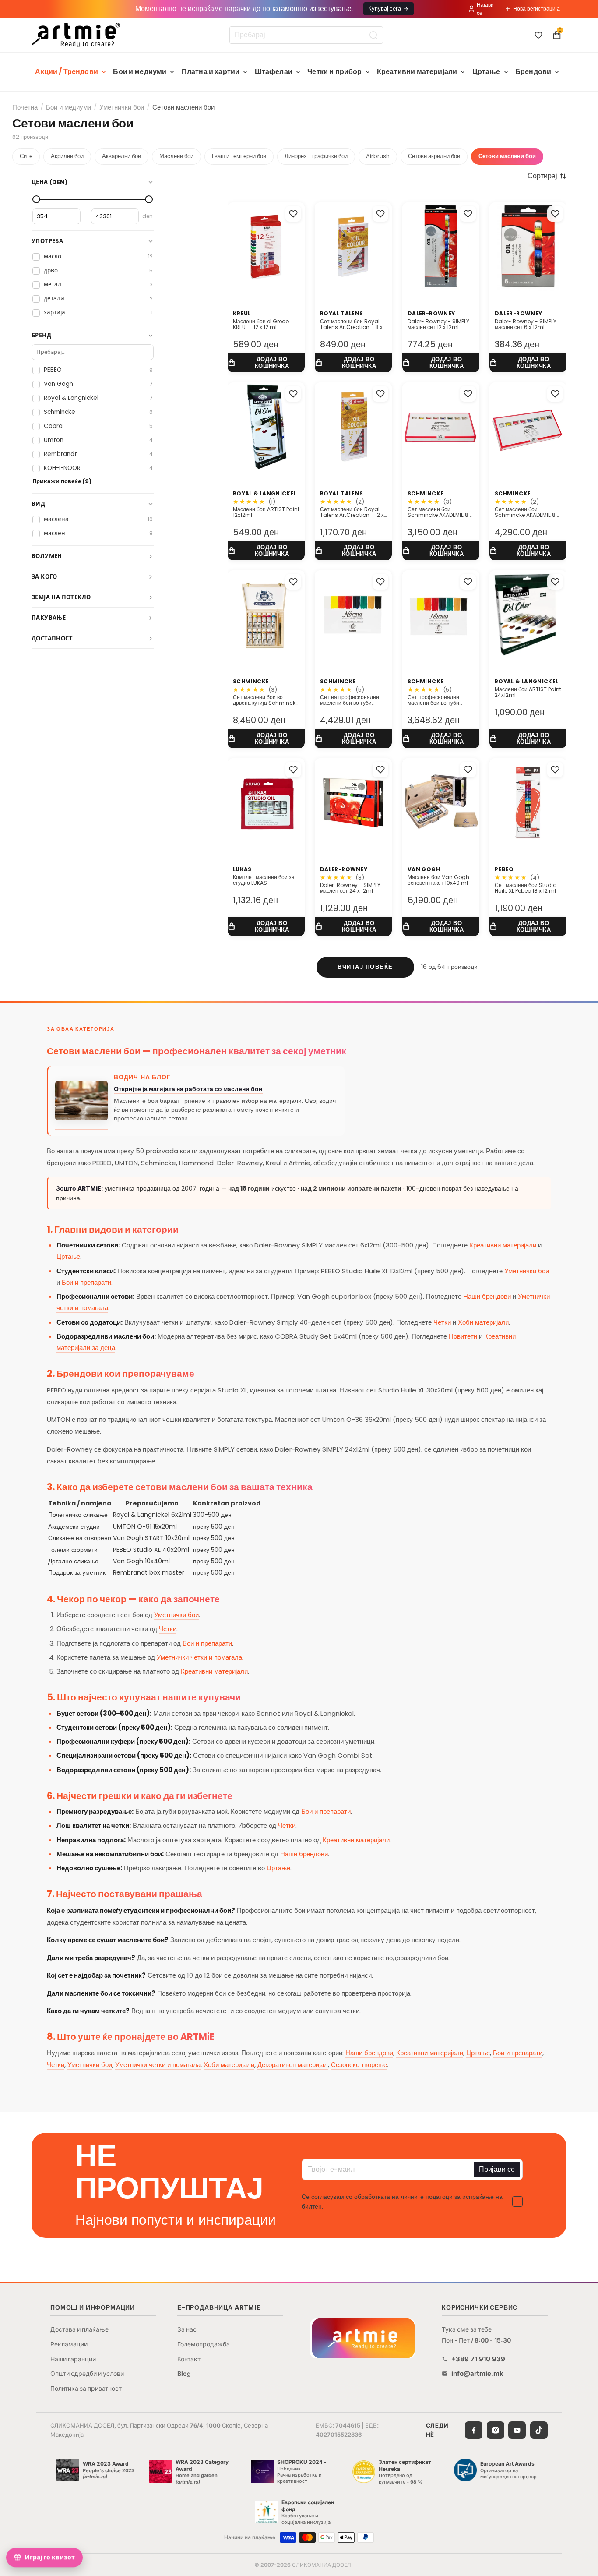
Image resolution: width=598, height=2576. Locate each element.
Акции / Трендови (67, 72)
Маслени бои (176, 156)
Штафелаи (274, 72)
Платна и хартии (211, 72)
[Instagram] (496, 2430)
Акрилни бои (67, 156)
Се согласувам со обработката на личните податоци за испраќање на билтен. (402, 2201)
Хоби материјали (483, 1322)
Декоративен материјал (293, 2065)
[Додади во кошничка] (266, 363)
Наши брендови (487, 1296)
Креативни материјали (417, 72)
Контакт (189, 2359)
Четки (442, 1322)
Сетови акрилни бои (434, 156)
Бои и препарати (86, 1282)
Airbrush (378, 156)
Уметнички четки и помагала (199, 1657)
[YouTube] (517, 2430)
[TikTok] (539, 2430)
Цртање (486, 72)
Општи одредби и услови (87, 2373)
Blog (184, 2373)
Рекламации (69, 2344)
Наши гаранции (73, 2359)
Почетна (25, 107)
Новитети (463, 1336)
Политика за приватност (86, 2388)
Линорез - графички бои (316, 156)
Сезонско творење (359, 2065)
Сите (26, 156)
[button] (547, 176)
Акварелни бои (121, 156)
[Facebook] (474, 2430)
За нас (187, 2329)
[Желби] (538, 35)
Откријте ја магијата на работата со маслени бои (188, 1089)
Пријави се (497, 2169)
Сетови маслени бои (507, 156)
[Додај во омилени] (293, 214)
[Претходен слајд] (237, 802)
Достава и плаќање (79, 2329)
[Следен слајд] (295, 802)
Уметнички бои (122, 107)
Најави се (485, 9)
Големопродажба (204, 2344)
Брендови (533, 72)
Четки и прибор (334, 72)
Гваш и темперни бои (239, 156)
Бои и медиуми (140, 72)
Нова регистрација (536, 9)
